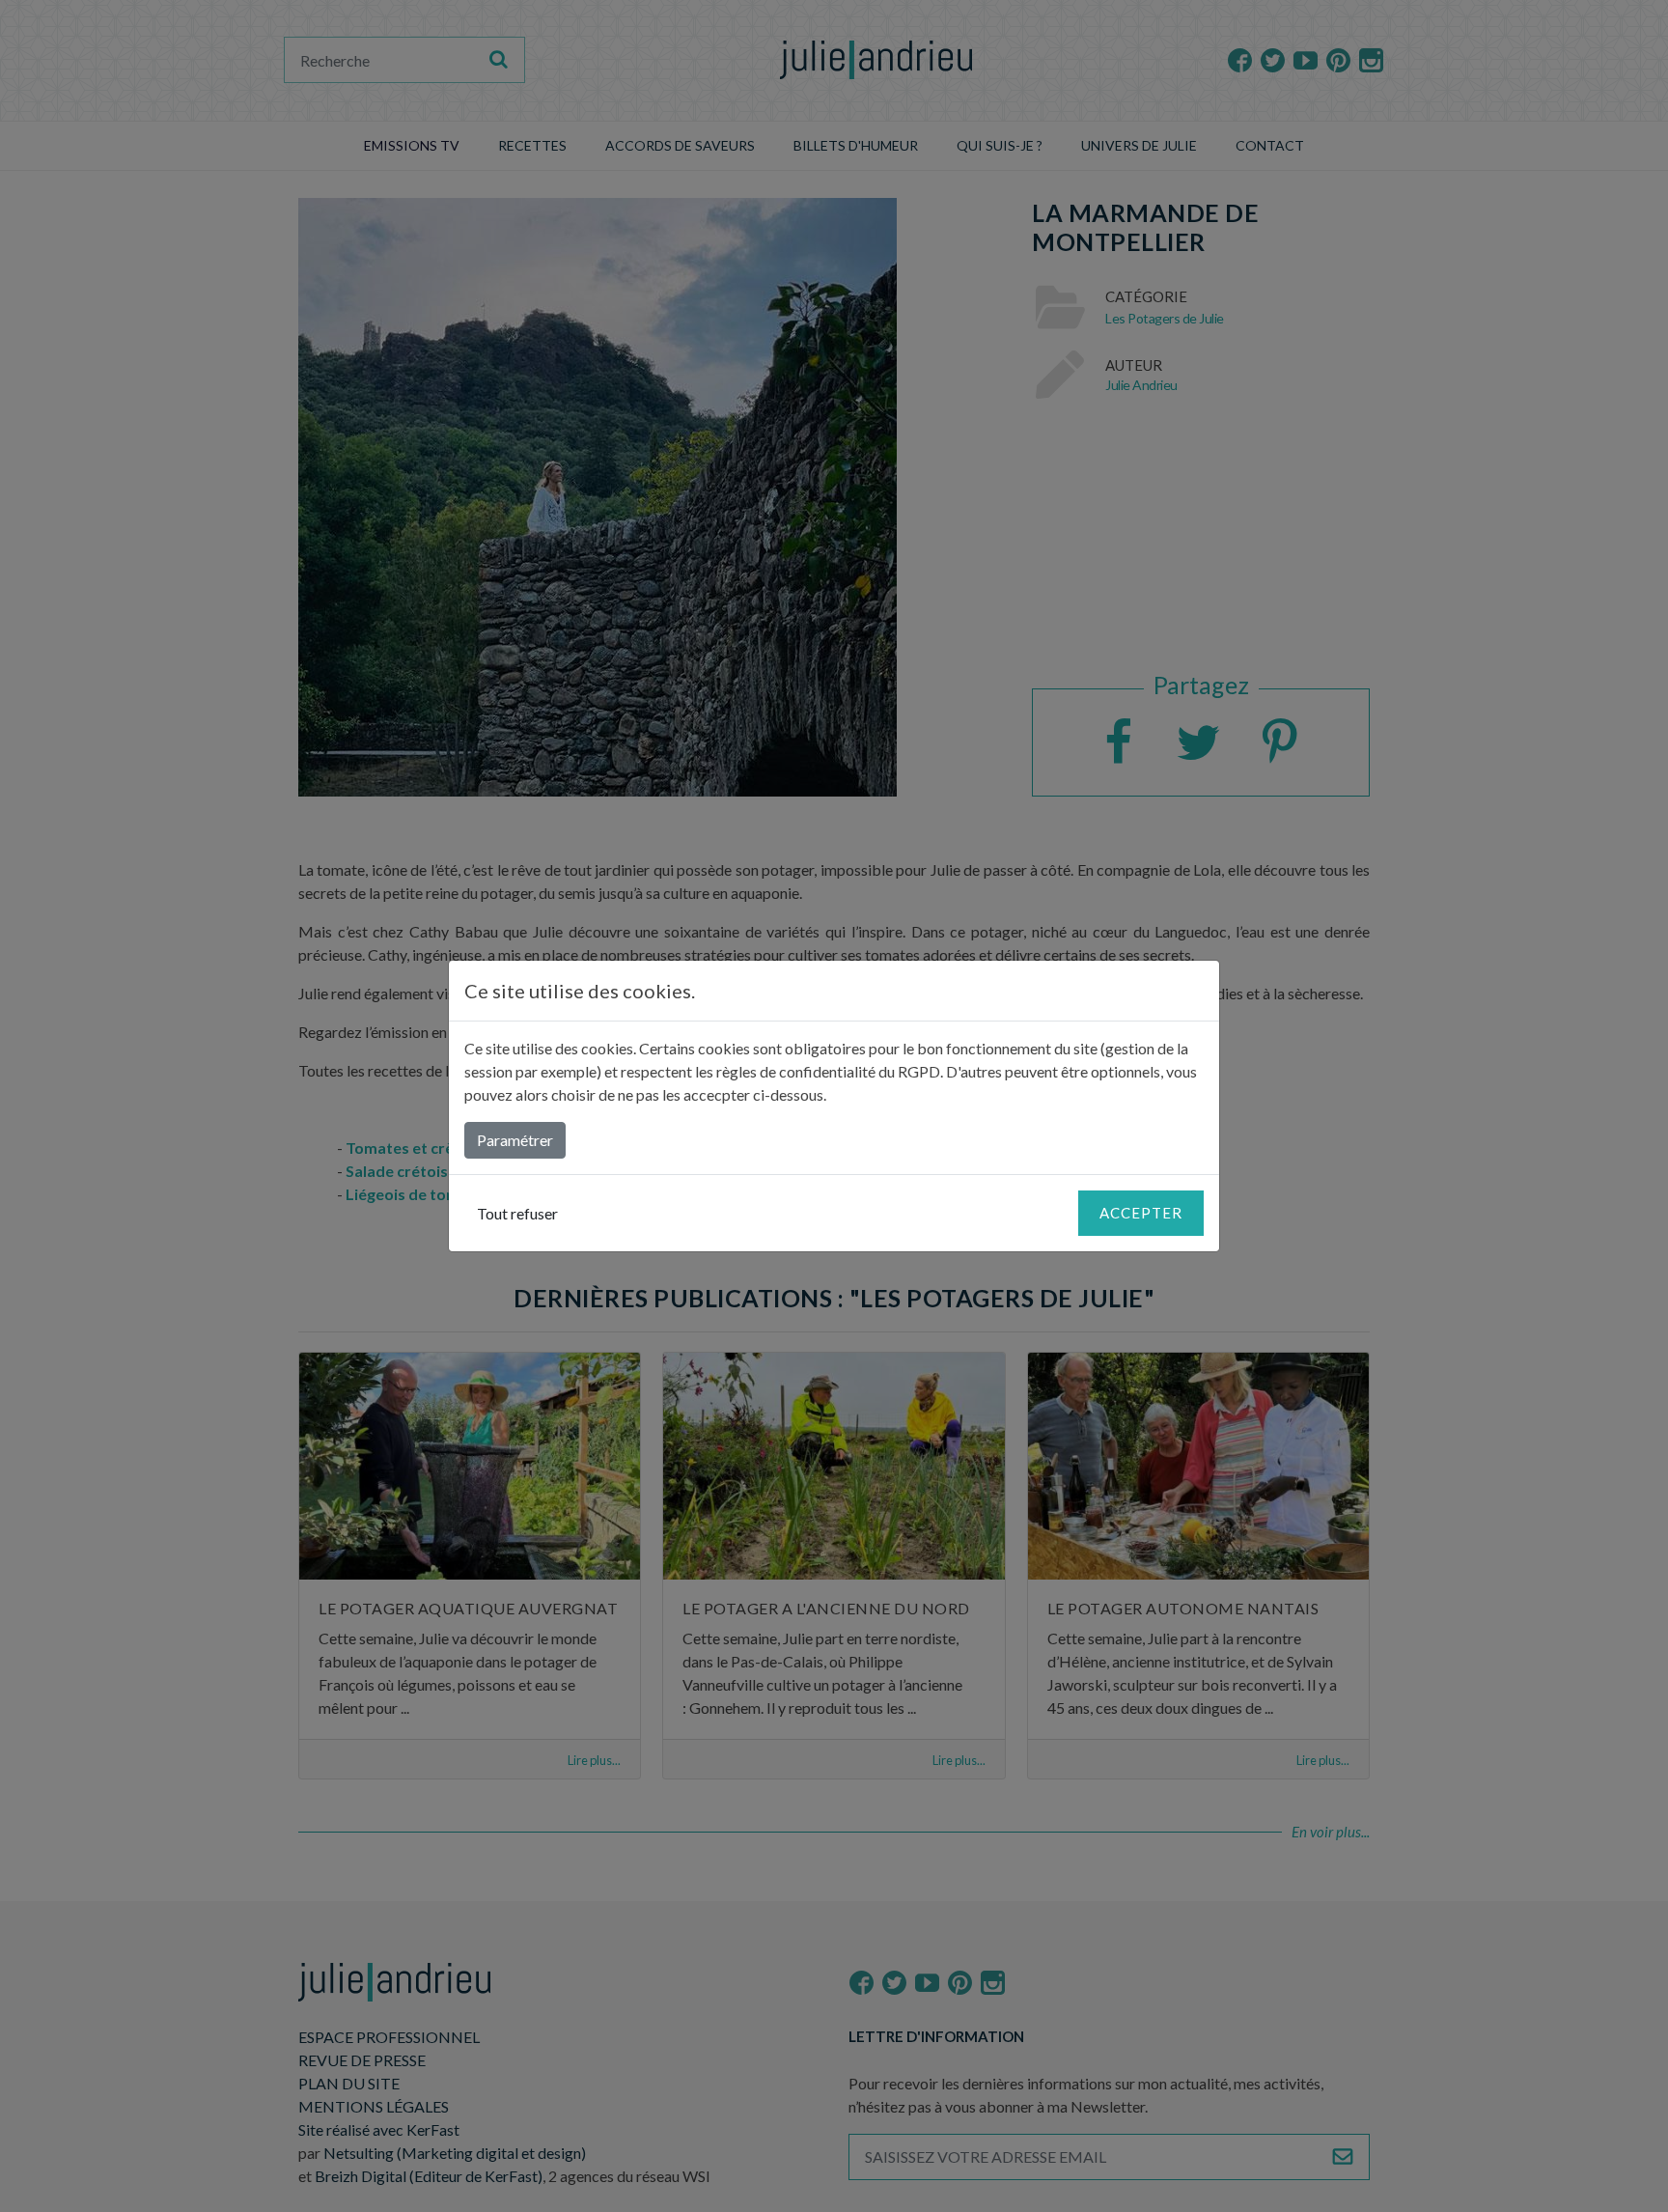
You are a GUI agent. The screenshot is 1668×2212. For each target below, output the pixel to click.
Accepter (1141, 1213)
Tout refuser (517, 1213)
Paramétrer (515, 1140)
